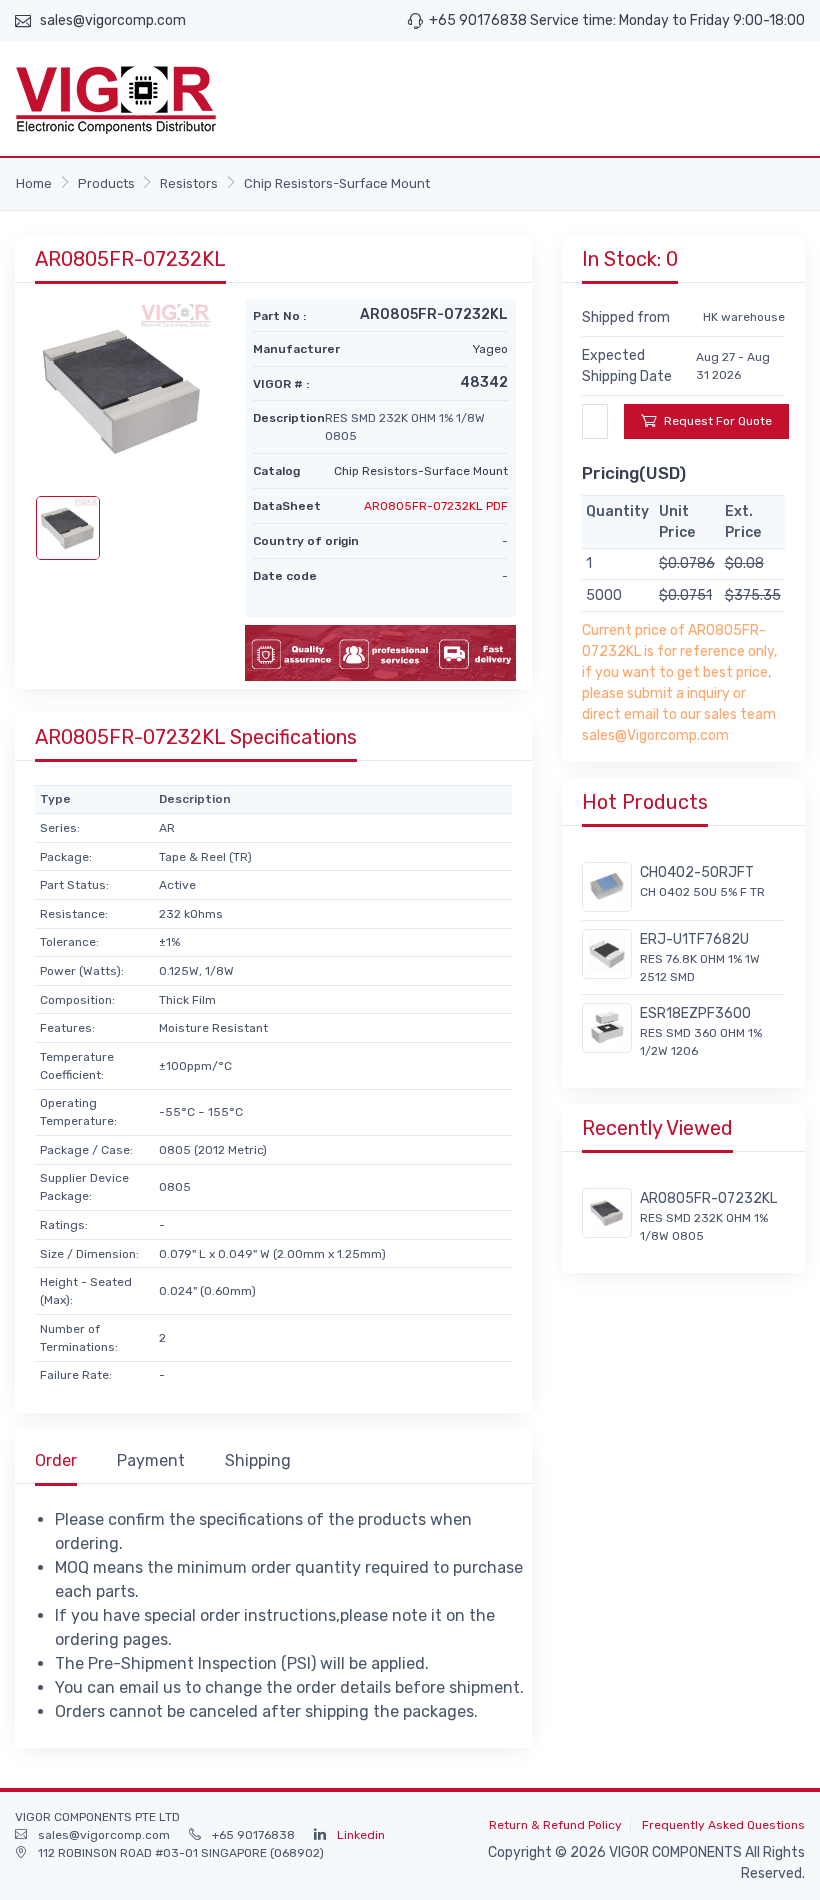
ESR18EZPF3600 (695, 1013)
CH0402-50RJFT (697, 872)
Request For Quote (718, 421)
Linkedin (361, 1835)
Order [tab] (56, 1460)
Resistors (189, 183)
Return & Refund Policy (555, 1825)
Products (106, 183)
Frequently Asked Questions (723, 1825)
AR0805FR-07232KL (708, 1198)
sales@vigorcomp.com (113, 20)
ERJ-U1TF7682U (694, 939)
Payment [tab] (151, 1460)
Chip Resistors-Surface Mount (337, 183)
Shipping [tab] (258, 1460)
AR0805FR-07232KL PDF (436, 506)
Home (34, 183)
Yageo (490, 349)
